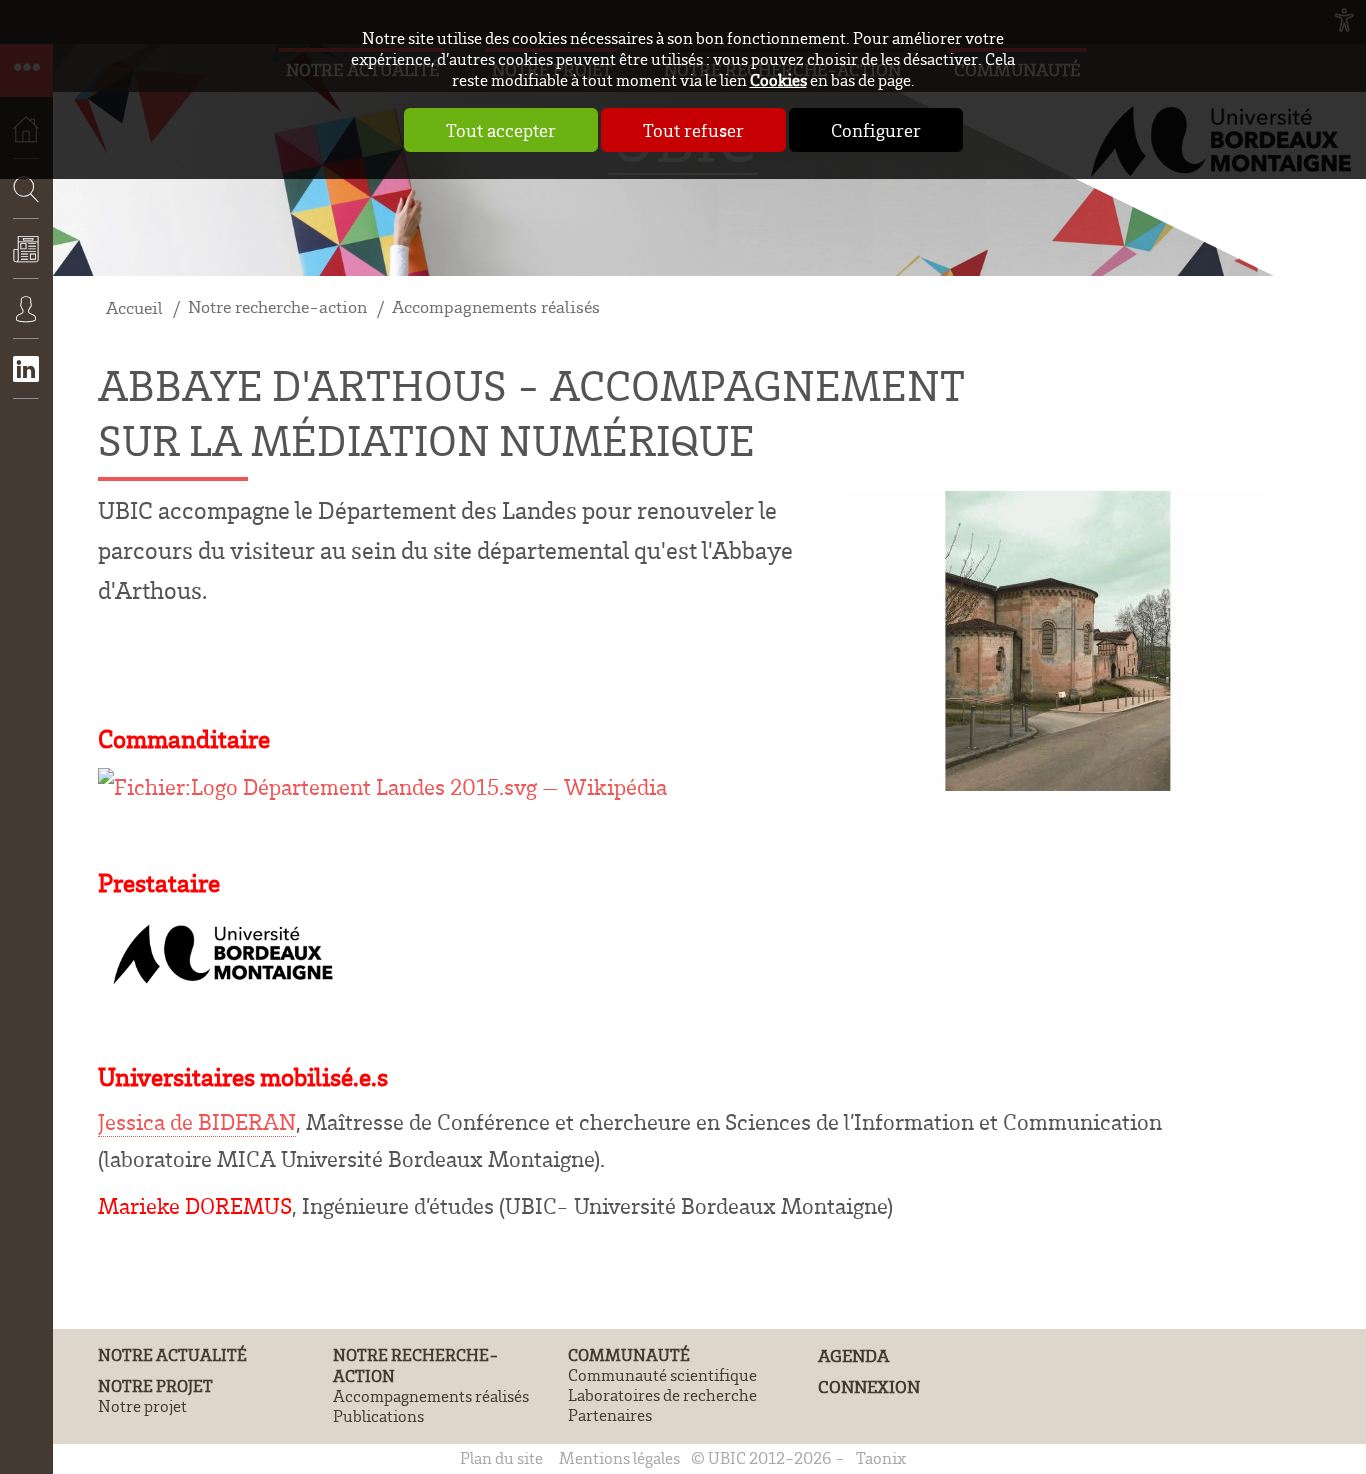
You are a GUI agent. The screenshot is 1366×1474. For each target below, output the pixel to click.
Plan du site (501, 1458)
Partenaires (610, 1415)
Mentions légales (619, 1458)
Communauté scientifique (662, 1375)
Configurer (876, 130)
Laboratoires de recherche (662, 1395)
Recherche (20, 248)
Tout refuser (693, 130)
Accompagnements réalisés (496, 306)
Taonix (881, 1458)
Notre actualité (172, 1354)
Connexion (26, 323)
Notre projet (155, 1385)
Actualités (26, 263)
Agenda (853, 1355)
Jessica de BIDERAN (197, 1121)
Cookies (778, 79)
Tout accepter (501, 130)
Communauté (629, 1354)
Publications (378, 1416)
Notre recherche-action (277, 306)
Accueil (134, 307)
